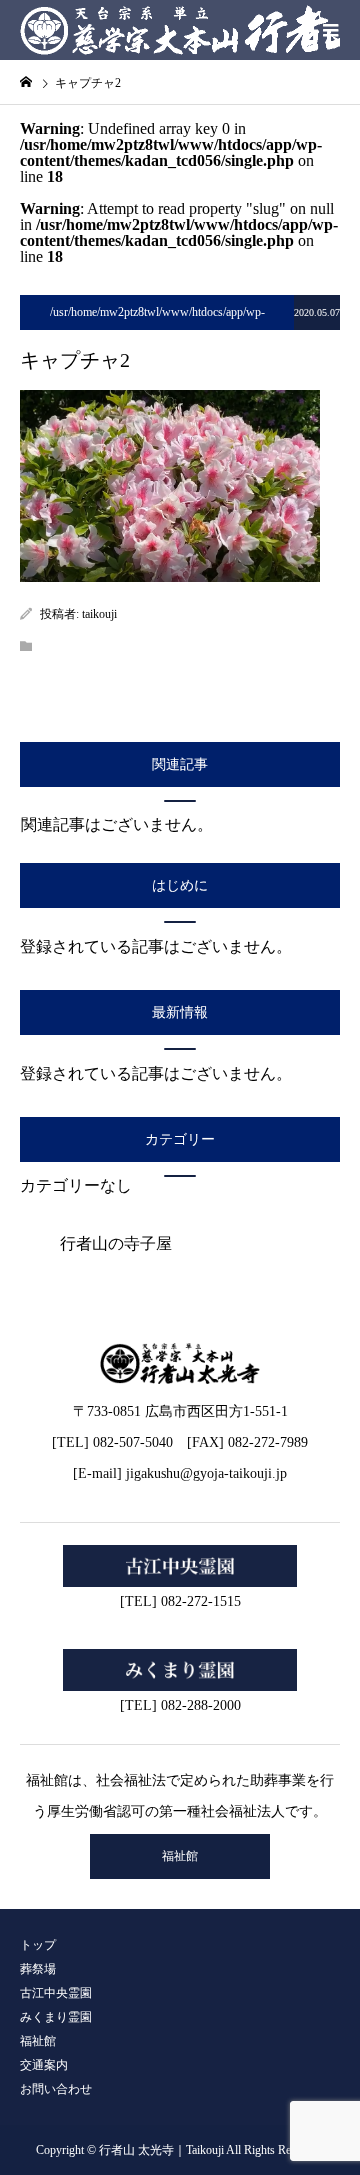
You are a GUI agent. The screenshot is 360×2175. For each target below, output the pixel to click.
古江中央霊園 (56, 1993)
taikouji (99, 614)
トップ (38, 1945)
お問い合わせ (56, 2089)
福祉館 (180, 1856)
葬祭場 (38, 1969)
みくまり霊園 (56, 2017)
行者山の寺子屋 (116, 1243)
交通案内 (44, 2065)
